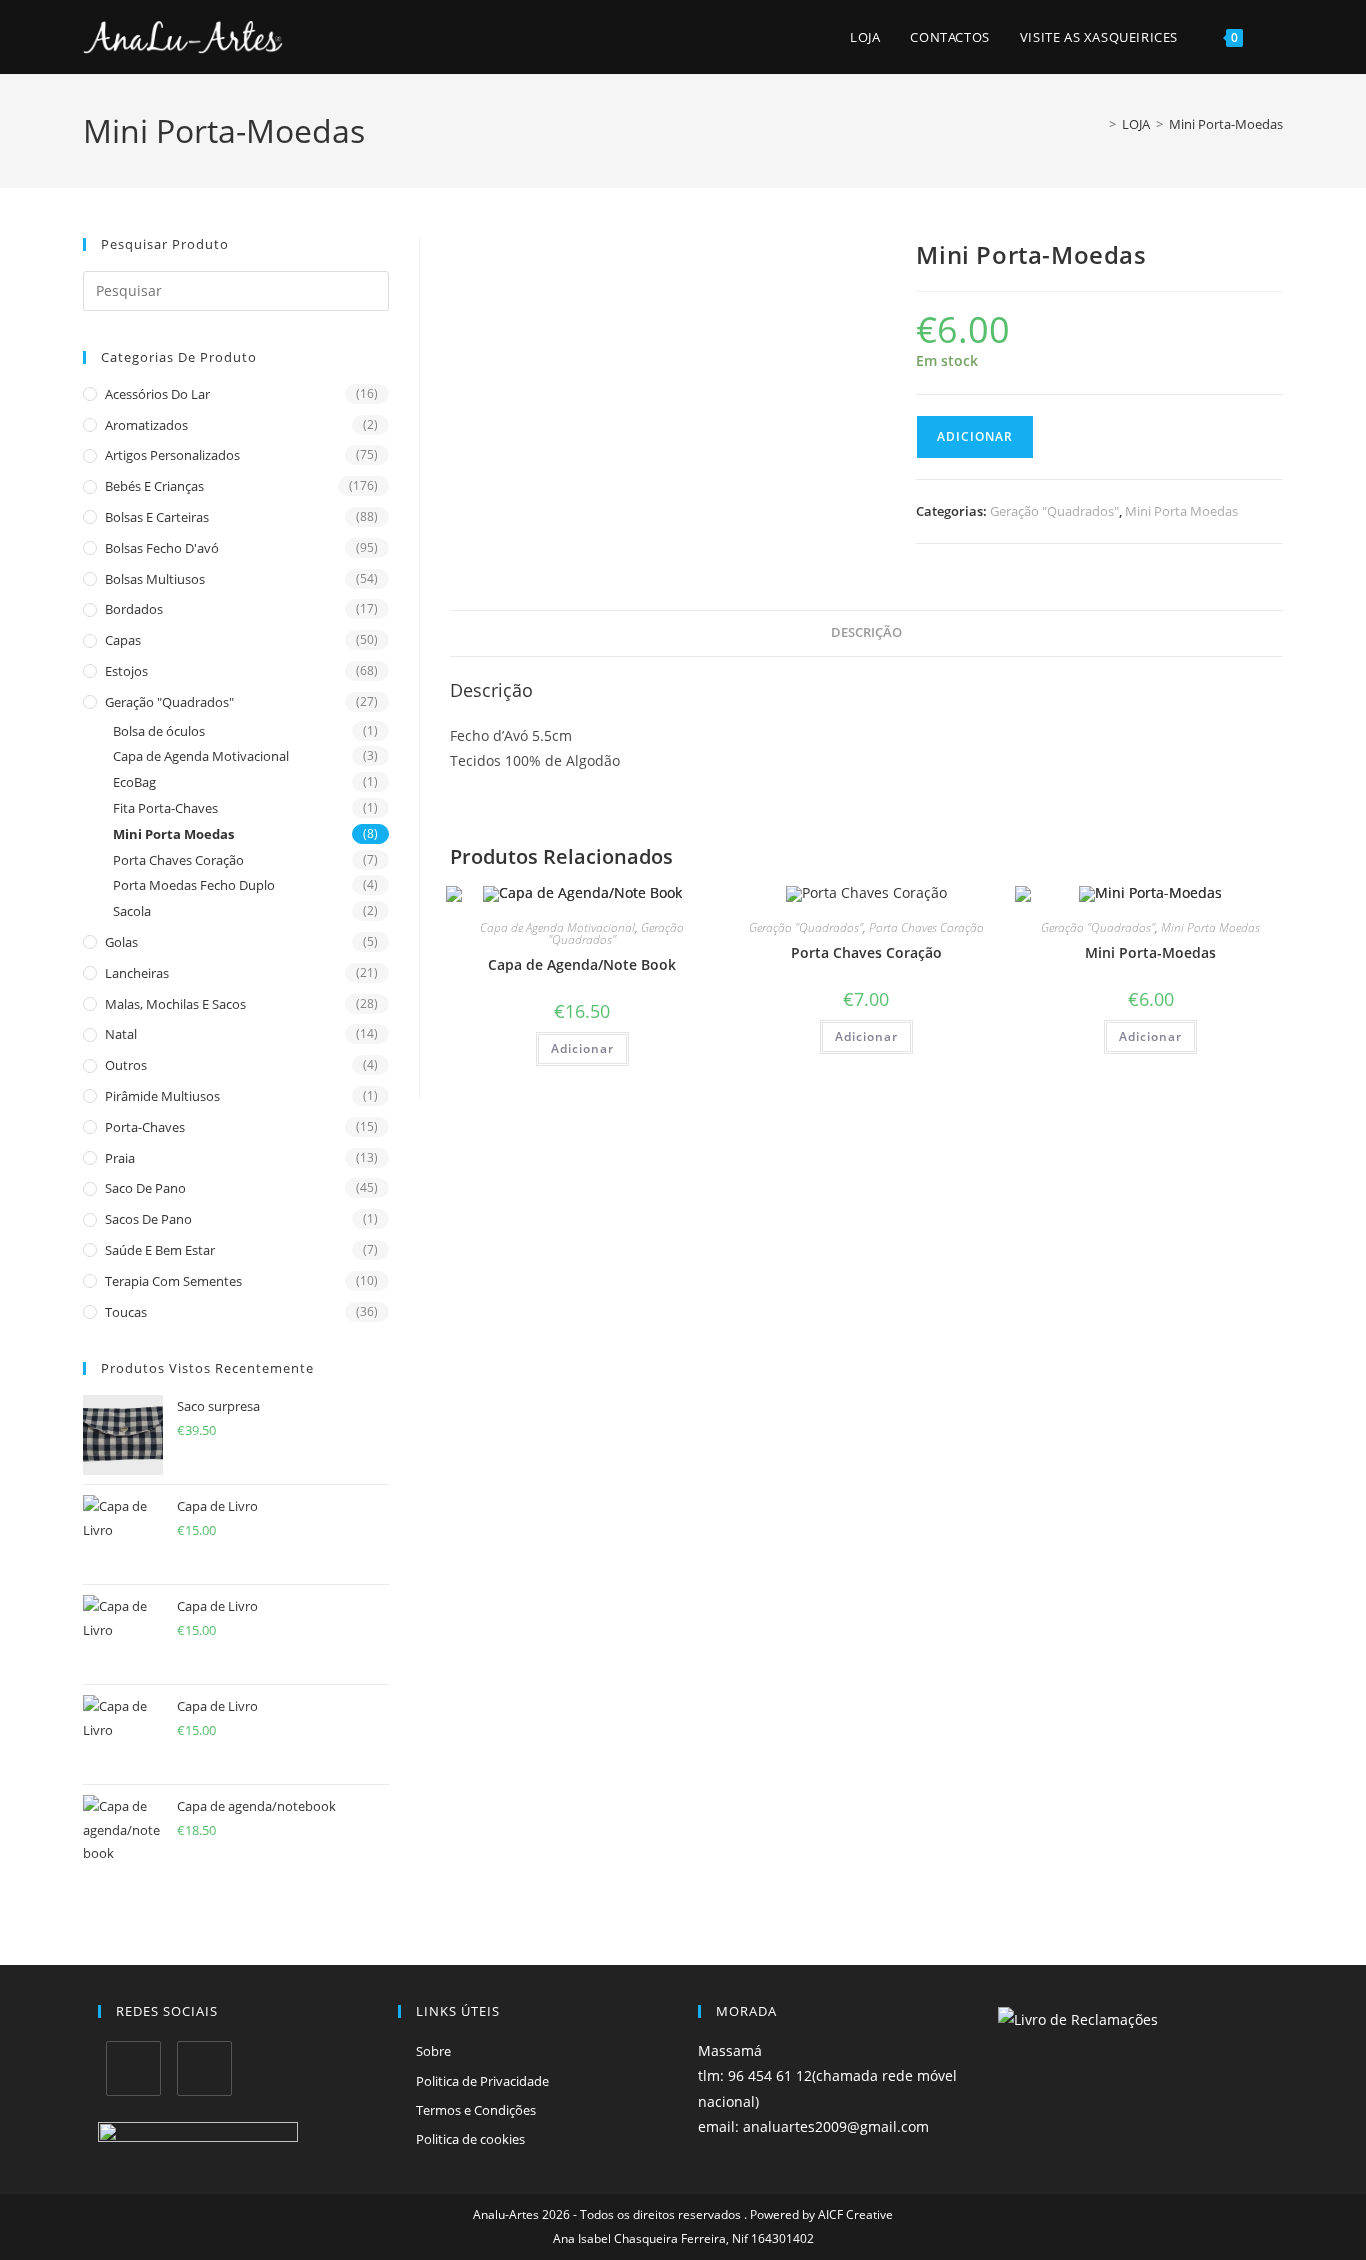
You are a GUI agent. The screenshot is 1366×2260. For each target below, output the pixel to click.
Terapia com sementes (173, 1281)
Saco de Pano (145, 1188)
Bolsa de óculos (159, 731)
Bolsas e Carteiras (157, 517)
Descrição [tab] (866, 632)
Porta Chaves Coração (178, 860)
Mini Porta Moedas (173, 834)
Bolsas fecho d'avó (162, 548)
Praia (120, 1158)
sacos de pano (148, 1219)
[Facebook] (133, 2068)
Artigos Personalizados (172, 455)
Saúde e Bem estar (160, 1250)
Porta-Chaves (145, 1127)
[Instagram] (204, 2068)
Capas (123, 640)
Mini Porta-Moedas (1226, 124)
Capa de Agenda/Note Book (582, 964)
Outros (126, 1065)
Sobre (433, 2051)
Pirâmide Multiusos (162, 1096)
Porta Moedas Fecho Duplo (194, 885)
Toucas (126, 1312)
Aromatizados (146, 425)
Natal (121, 1034)
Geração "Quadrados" (169, 702)
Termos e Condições (476, 2110)
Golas (121, 942)
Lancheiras (137, 973)
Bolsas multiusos (155, 579)
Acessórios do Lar (157, 394)
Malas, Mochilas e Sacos (175, 1004)
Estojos (126, 671)
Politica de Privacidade (482, 2081)
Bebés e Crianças (154, 486)
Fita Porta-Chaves (165, 808)
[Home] (1098, 124)
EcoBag (134, 782)
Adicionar (975, 436)
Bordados (134, 609)
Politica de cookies (470, 2139)
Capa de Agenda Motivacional (201, 756)
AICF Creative (855, 2214)
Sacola (132, 911)
